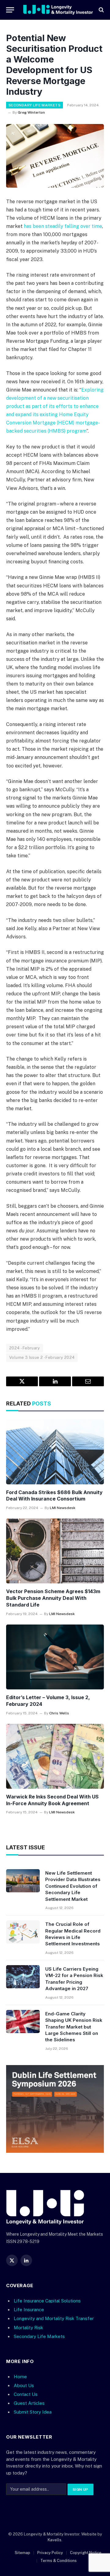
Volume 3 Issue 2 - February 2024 (42, 1357)
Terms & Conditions (59, 2561)
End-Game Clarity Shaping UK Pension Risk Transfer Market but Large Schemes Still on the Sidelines (74, 2027)
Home (20, 2377)
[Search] (101, 10)
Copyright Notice (86, 2553)
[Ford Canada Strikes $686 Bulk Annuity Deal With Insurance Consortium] (55, 1452)
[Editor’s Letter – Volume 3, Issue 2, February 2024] (55, 1657)
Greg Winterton (31, 112)
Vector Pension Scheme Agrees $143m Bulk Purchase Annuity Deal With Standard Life (53, 1598)
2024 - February (25, 1348)
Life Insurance (29, 2310)
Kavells (55, 2540)
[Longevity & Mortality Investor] (58, 10)
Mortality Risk (28, 2327)
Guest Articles (29, 2403)
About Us (24, 2385)
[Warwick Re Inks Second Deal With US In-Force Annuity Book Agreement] (55, 1756)
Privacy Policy (50, 2553)
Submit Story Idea (33, 2412)
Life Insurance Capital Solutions (47, 2301)
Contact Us (26, 2394)
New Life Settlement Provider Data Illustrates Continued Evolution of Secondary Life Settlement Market (73, 1886)
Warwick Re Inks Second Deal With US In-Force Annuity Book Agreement (52, 1800)
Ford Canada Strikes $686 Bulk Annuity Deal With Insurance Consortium (54, 1496)
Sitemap (22, 2553)
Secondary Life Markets (35, 105)
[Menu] (10, 10)
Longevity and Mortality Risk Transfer (54, 2318)
